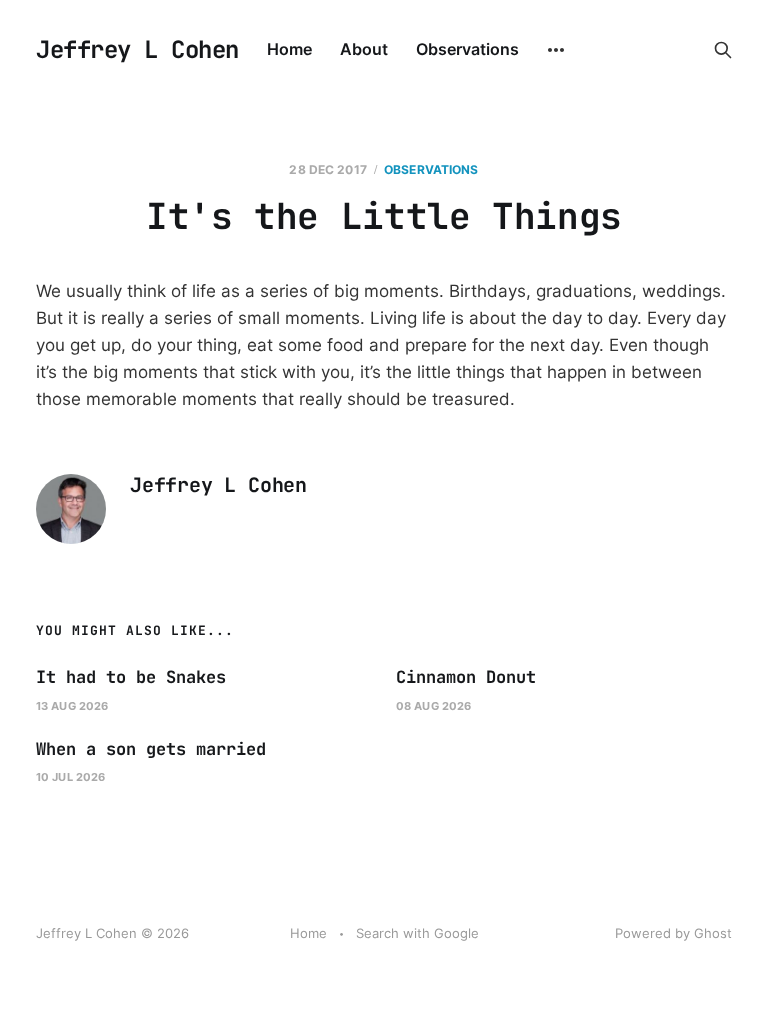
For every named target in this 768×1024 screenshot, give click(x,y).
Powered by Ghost (673, 933)
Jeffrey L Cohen (137, 50)
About (364, 49)
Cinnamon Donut (466, 677)
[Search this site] (723, 50)
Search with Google (417, 933)
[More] (556, 50)
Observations (467, 49)
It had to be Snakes (131, 677)
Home (289, 49)
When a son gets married (151, 749)
